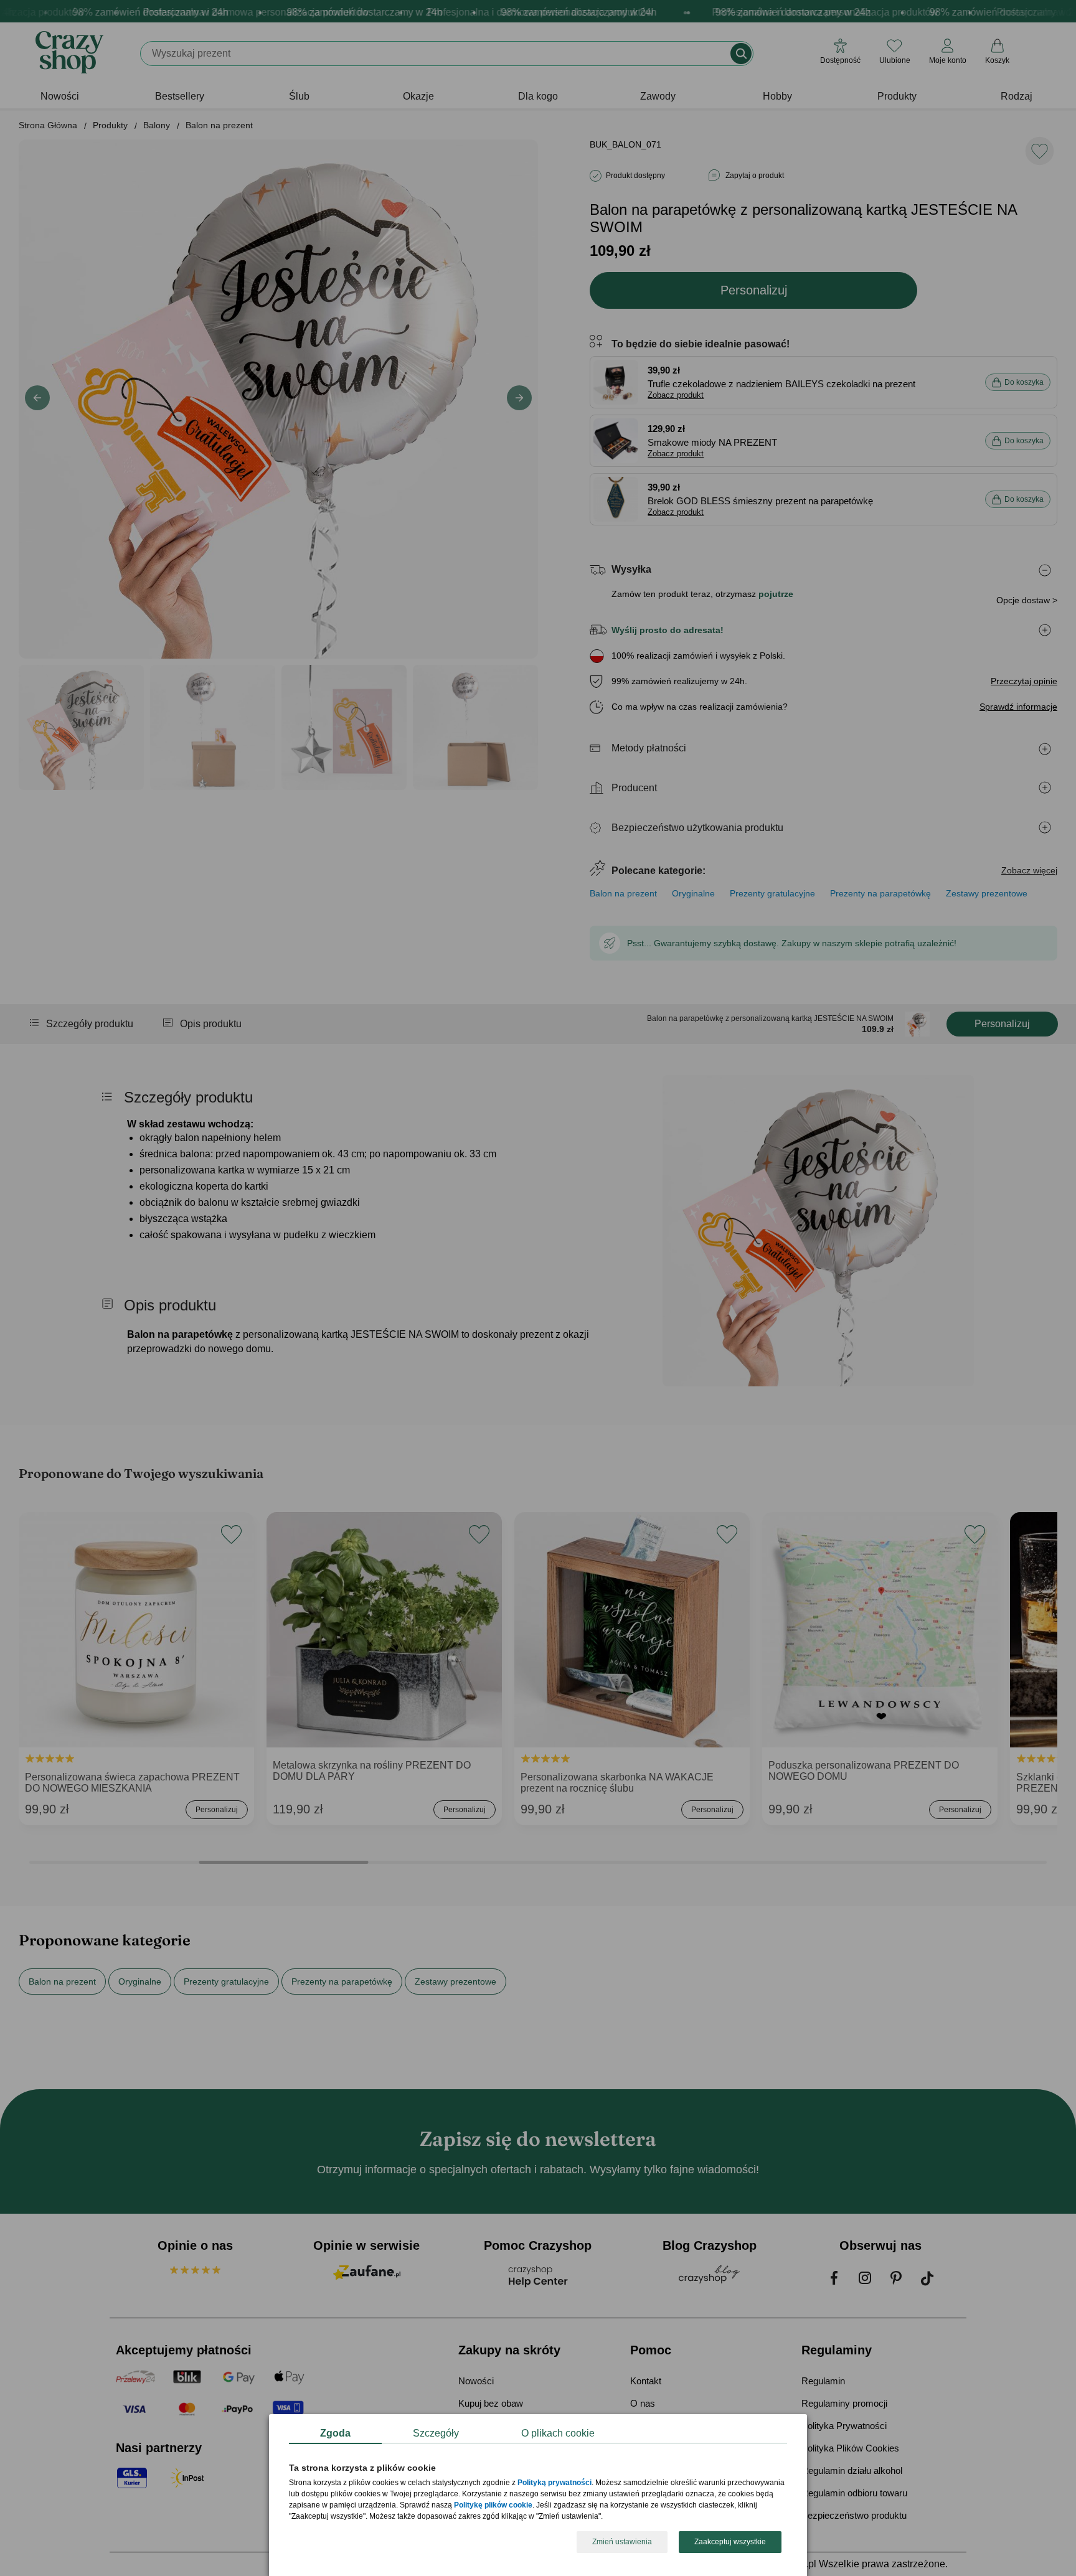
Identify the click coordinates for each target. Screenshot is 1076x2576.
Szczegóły (436, 2433)
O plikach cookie (558, 2433)
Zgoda (335, 2433)
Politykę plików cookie (493, 2506)
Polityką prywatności (555, 2483)
